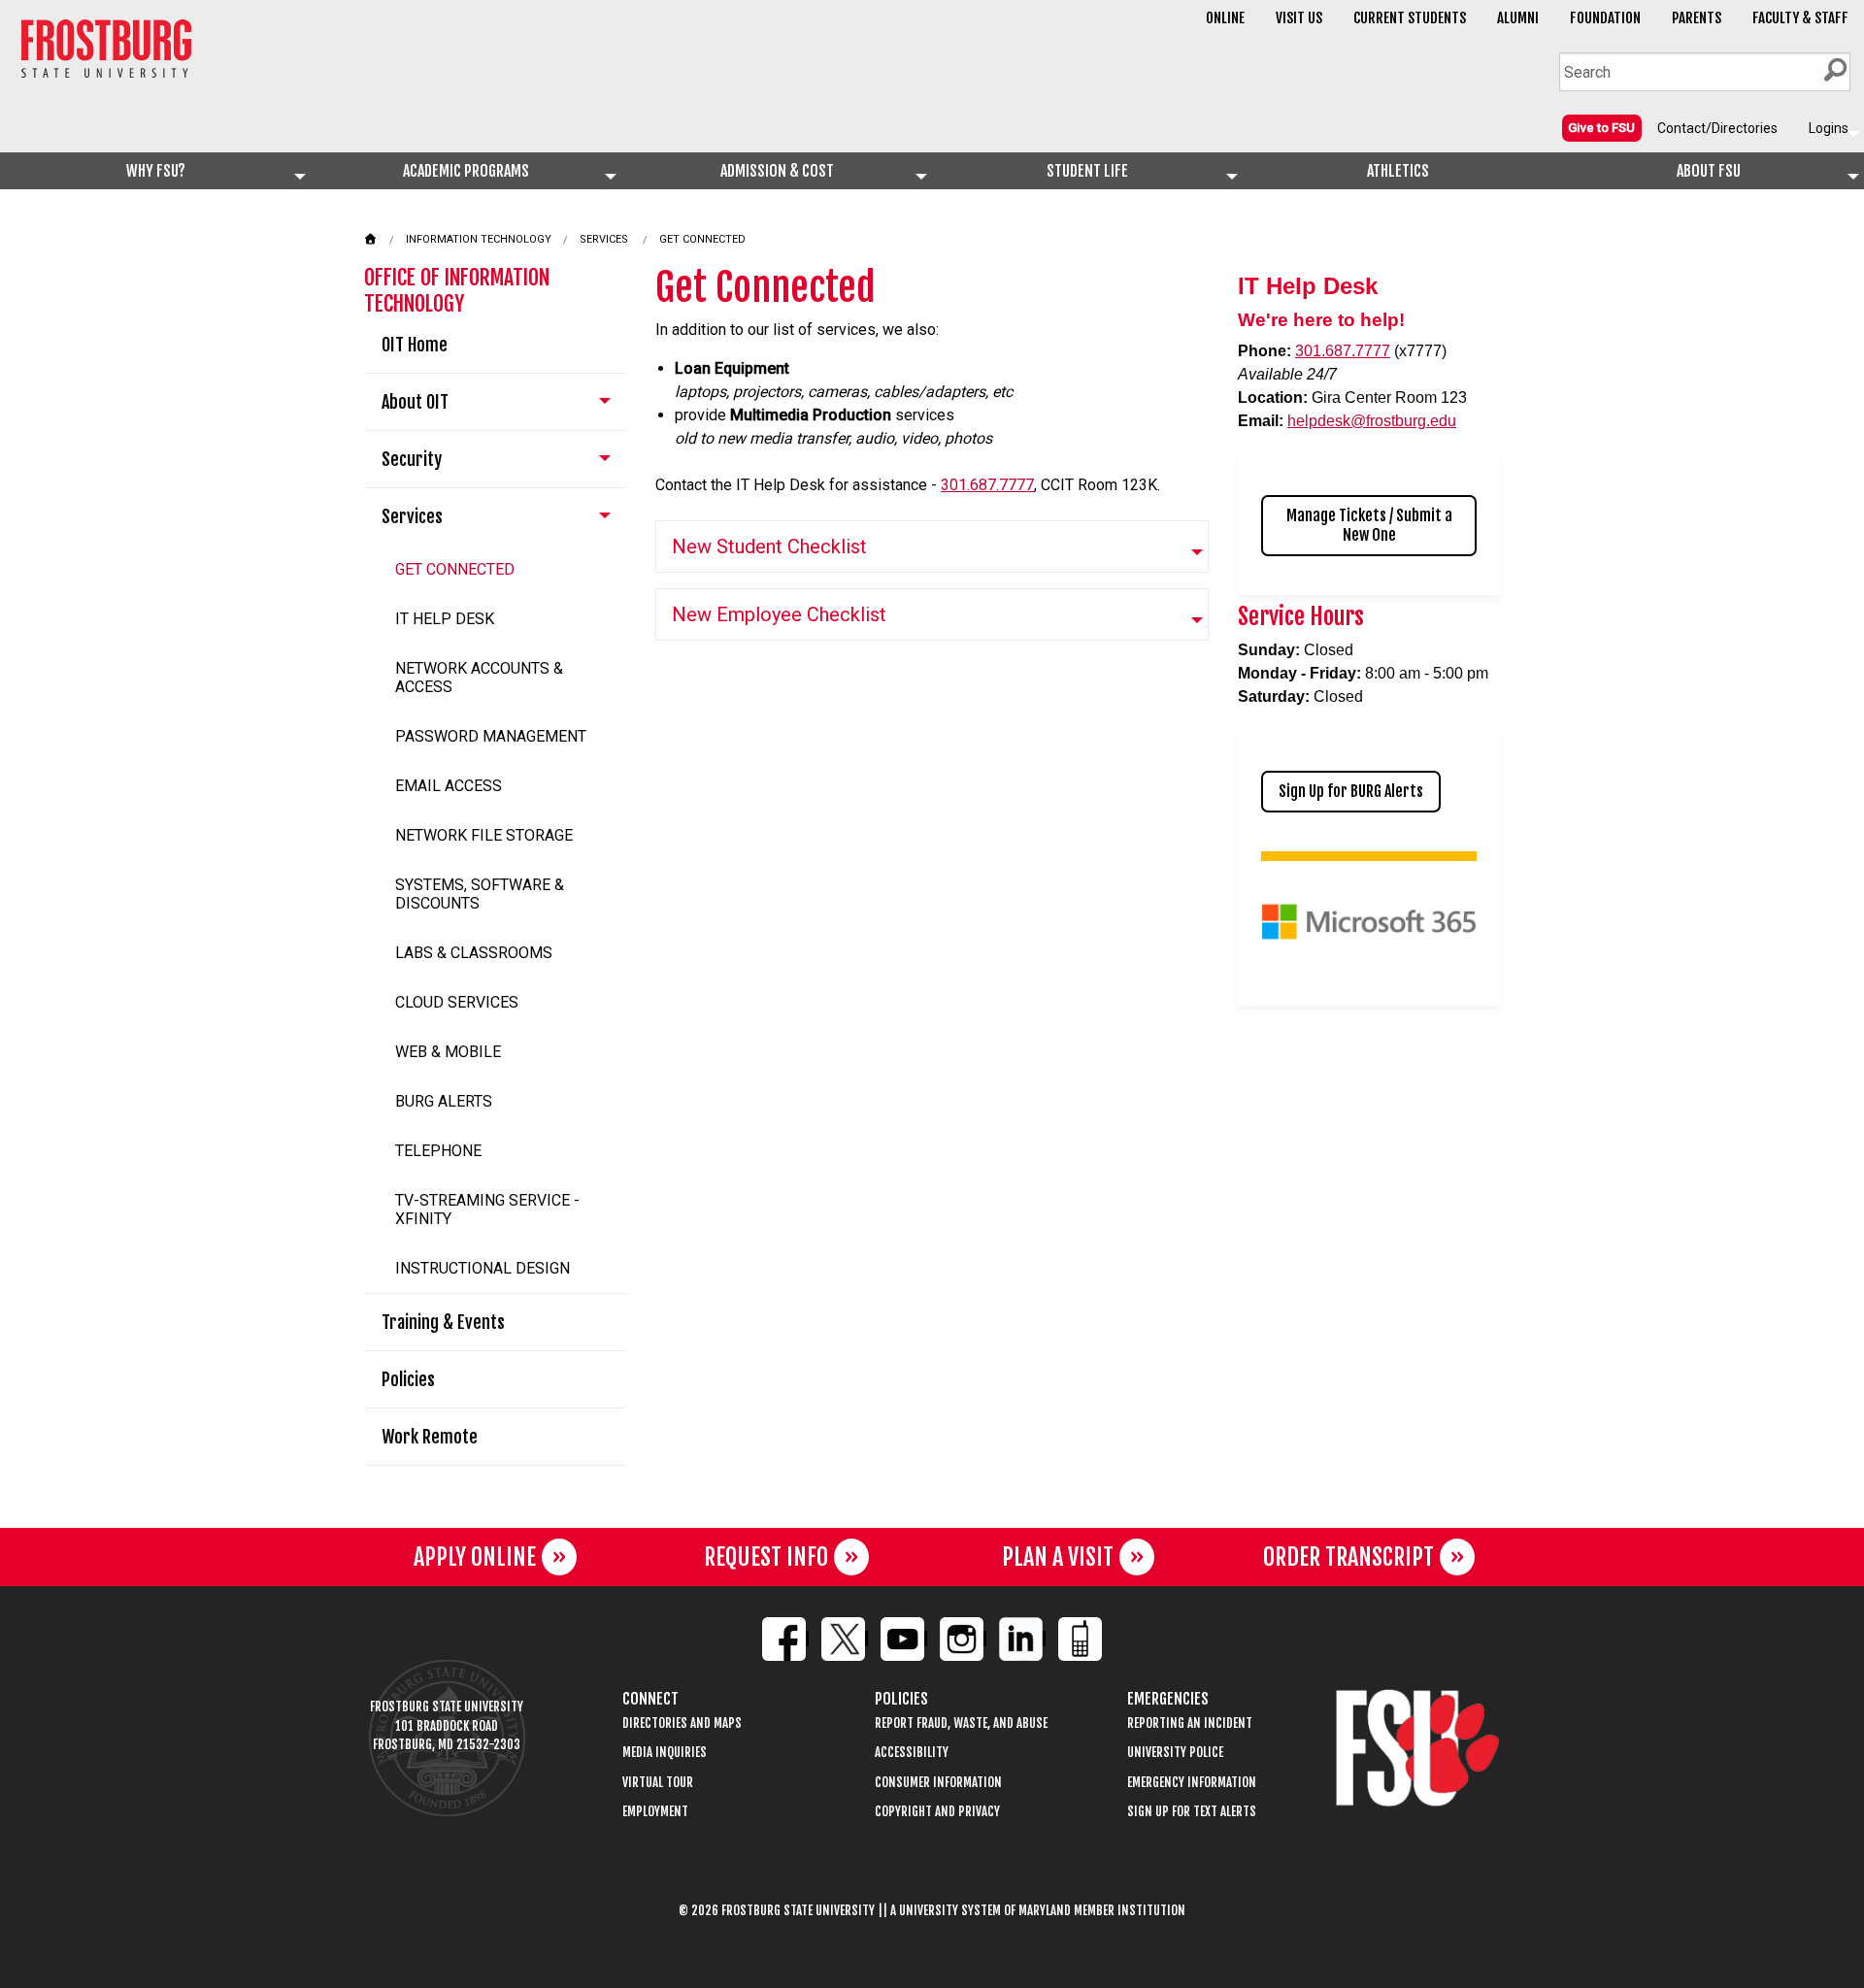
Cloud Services (457, 1002)
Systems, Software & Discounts (480, 894)
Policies (408, 1379)
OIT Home (415, 345)
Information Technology (479, 239)
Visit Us (1299, 18)
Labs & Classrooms (474, 953)
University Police (1175, 1753)
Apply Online (475, 1557)
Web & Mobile (448, 1052)
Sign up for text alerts (1192, 1812)
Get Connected (702, 239)
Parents (1697, 18)
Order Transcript (1348, 1557)
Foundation (1605, 18)
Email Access (449, 786)
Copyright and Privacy (937, 1812)
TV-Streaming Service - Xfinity (487, 1209)
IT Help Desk (445, 619)
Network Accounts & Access (479, 678)
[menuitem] (1602, 127)
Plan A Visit (1058, 1557)
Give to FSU (1601, 128)
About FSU (1709, 171)
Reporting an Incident (1190, 1723)
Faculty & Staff (1800, 18)
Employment (655, 1812)
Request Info (766, 1557)
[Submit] (1835, 70)
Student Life (1087, 171)
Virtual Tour (658, 1783)
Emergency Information (1192, 1783)
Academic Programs (466, 171)
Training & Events (443, 1322)
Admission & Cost (777, 171)
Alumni (1518, 18)
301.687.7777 (987, 485)
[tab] (932, 547)
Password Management (491, 736)
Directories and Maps (682, 1723)
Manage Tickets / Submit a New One (1369, 525)
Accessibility (912, 1753)
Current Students (1410, 18)
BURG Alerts (444, 1101)
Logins (1829, 128)
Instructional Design (483, 1268)
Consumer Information (938, 1783)
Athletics (1398, 171)
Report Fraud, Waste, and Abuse (961, 1723)
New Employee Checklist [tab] (779, 614)
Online (1225, 18)
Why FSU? (156, 171)
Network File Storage (484, 835)
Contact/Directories (1717, 128)
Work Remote (430, 1437)
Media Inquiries (665, 1753)
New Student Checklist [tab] (769, 547)
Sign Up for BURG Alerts (1351, 791)
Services (604, 239)
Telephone (438, 1151)
